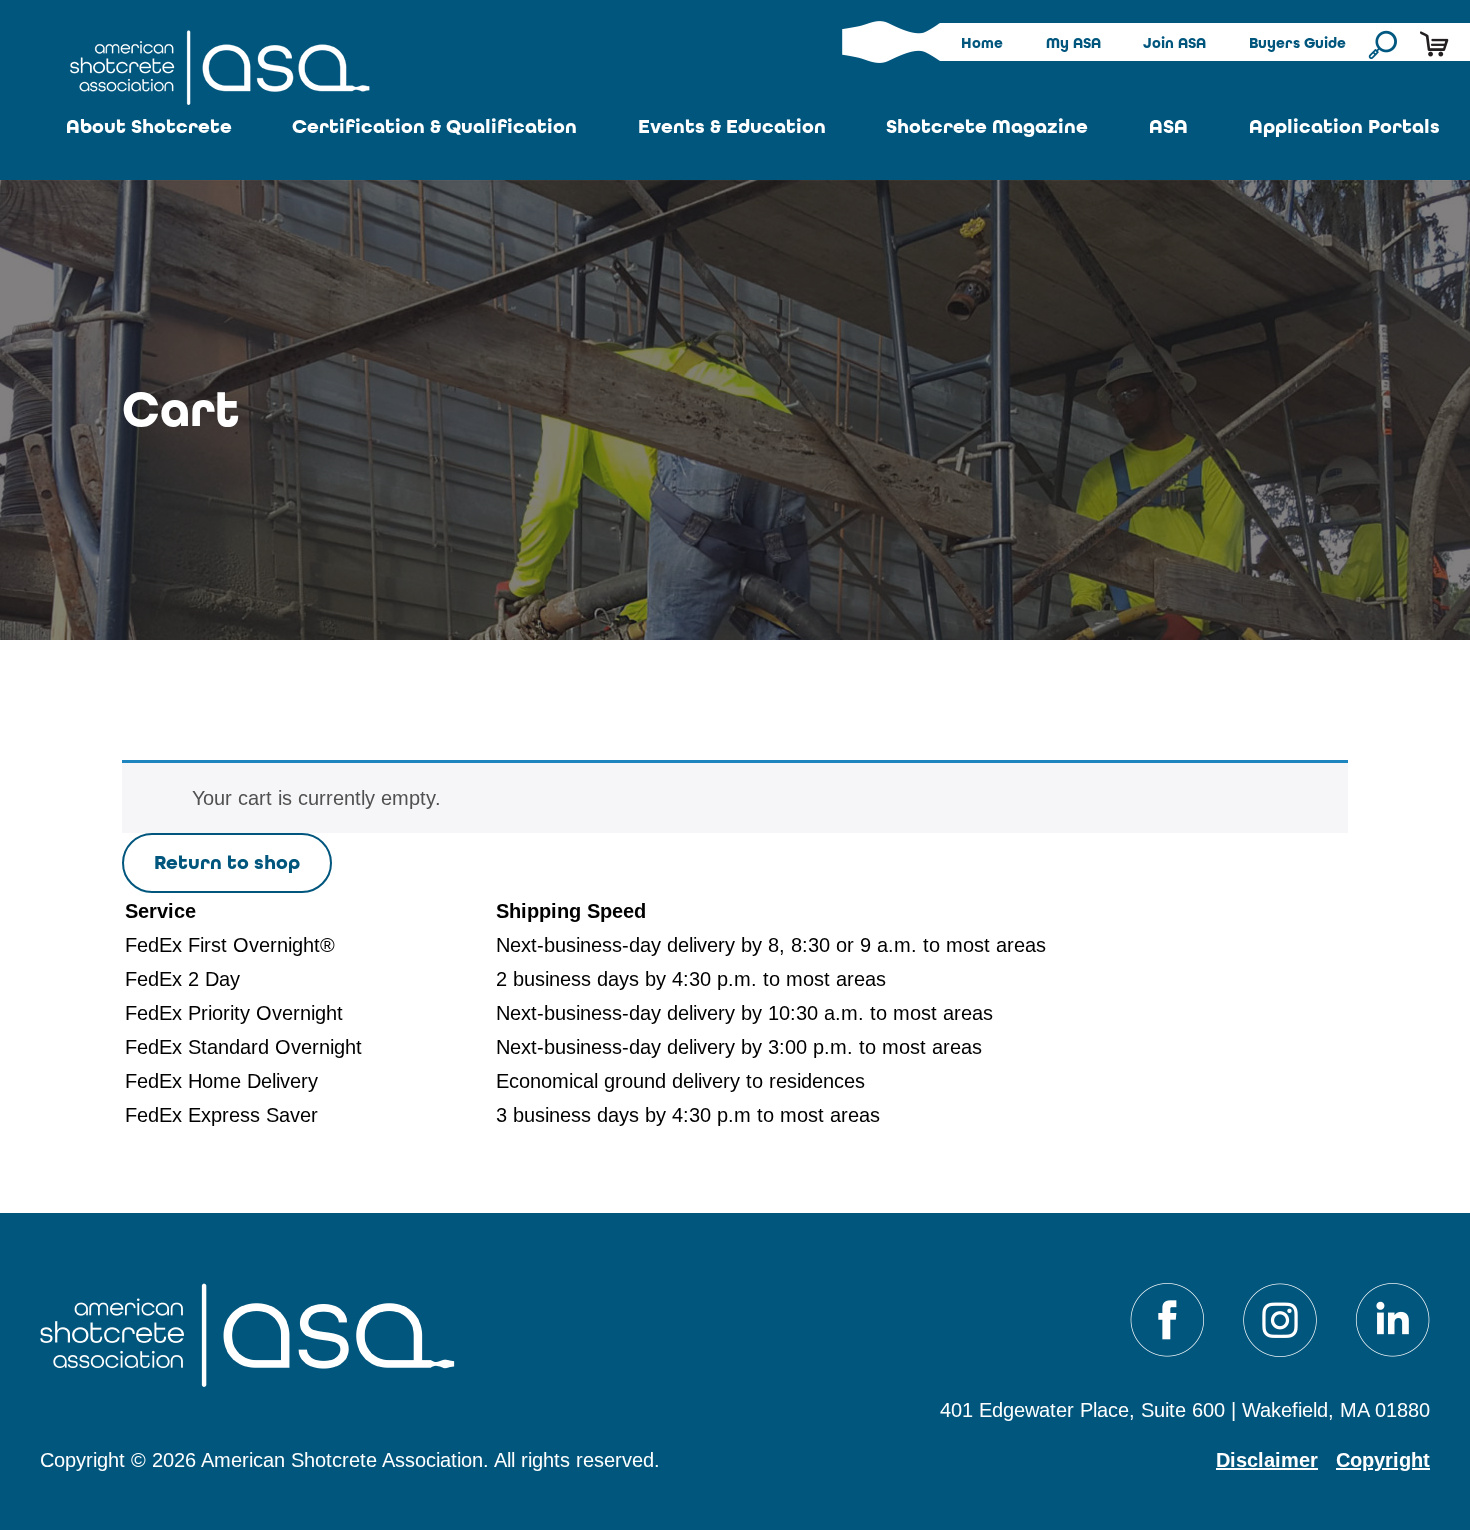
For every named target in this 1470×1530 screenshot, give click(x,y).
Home (982, 43)
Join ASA (1174, 43)
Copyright (1383, 1460)
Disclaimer (1267, 1460)
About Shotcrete (149, 126)
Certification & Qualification (434, 126)
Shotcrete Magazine (987, 126)
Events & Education (732, 126)
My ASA (1073, 43)
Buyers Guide (1297, 43)
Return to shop (227, 862)
